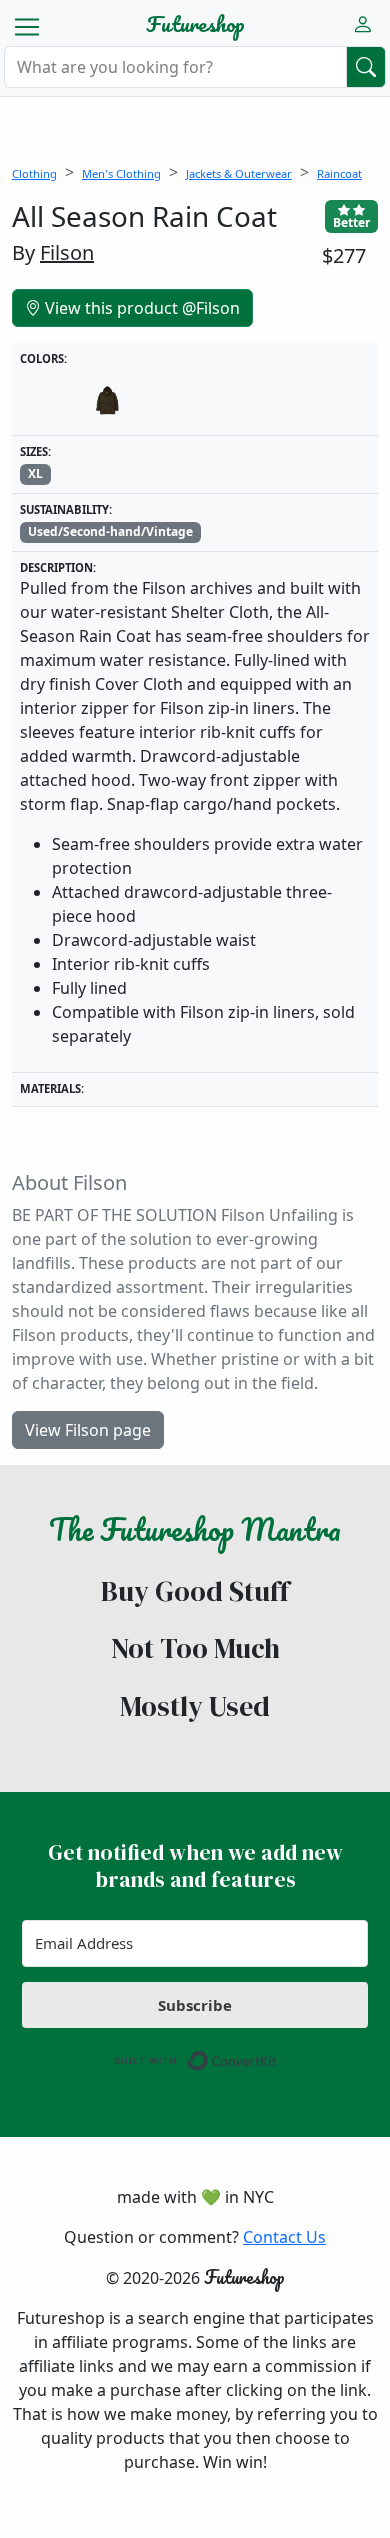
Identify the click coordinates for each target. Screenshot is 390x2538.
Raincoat (339, 173)
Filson (67, 252)
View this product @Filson (140, 308)
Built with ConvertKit (277, 2056)
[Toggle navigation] (27, 27)
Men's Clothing (121, 173)
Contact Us (284, 2237)
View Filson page (88, 1430)
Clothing (34, 173)
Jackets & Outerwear (239, 173)
